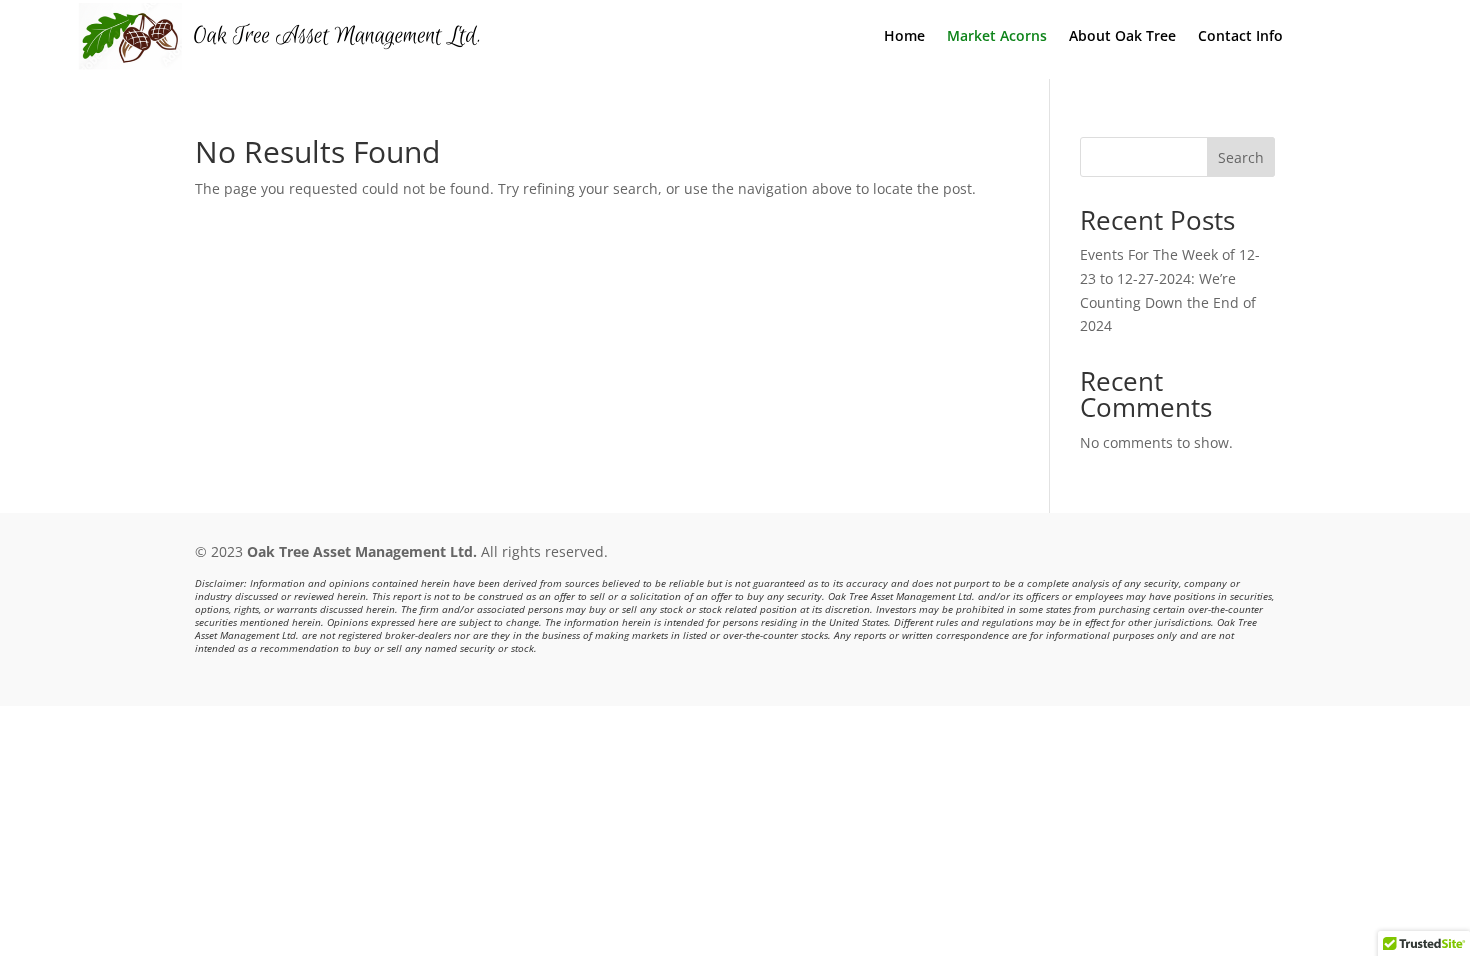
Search (1241, 157)
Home (904, 37)
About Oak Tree (1122, 37)
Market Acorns (997, 37)
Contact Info (1240, 37)
